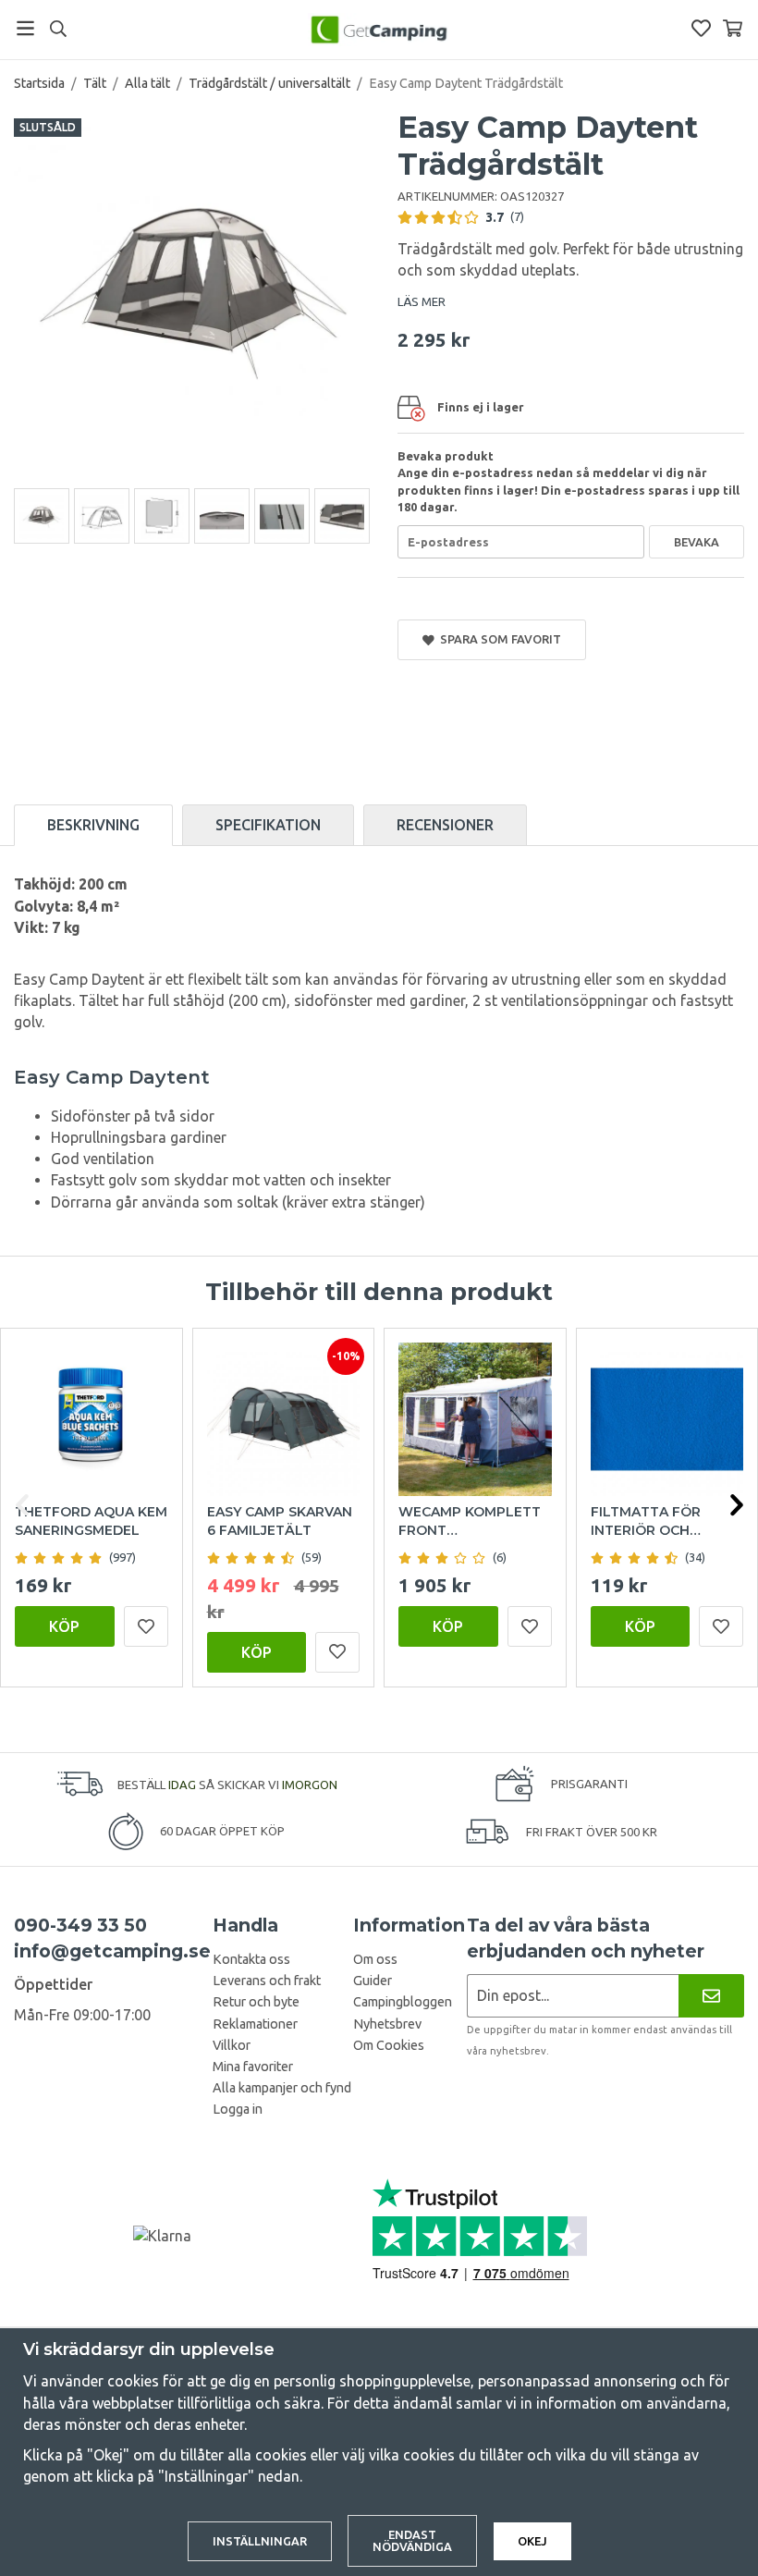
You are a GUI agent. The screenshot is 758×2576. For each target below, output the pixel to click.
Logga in (238, 2109)
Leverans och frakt (267, 1981)
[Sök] (58, 29)
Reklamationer (255, 2024)
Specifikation (268, 825)
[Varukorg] (733, 28)
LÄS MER (422, 301)
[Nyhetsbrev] (711, 1996)
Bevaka (697, 542)
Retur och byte (256, 2002)
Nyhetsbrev (387, 2024)
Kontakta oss (251, 1959)
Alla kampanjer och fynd (282, 2088)
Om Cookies (389, 2045)
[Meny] (25, 28)
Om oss (375, 1959)
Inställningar (260, 2541)
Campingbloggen (403, 2002)
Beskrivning (93, 825)
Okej (532, 2541)
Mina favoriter (253, 2067)
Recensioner (445, 825)
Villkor (232, 2045)
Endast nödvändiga (412, 2540)
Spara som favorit (498, 639)
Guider (373, 1981)
